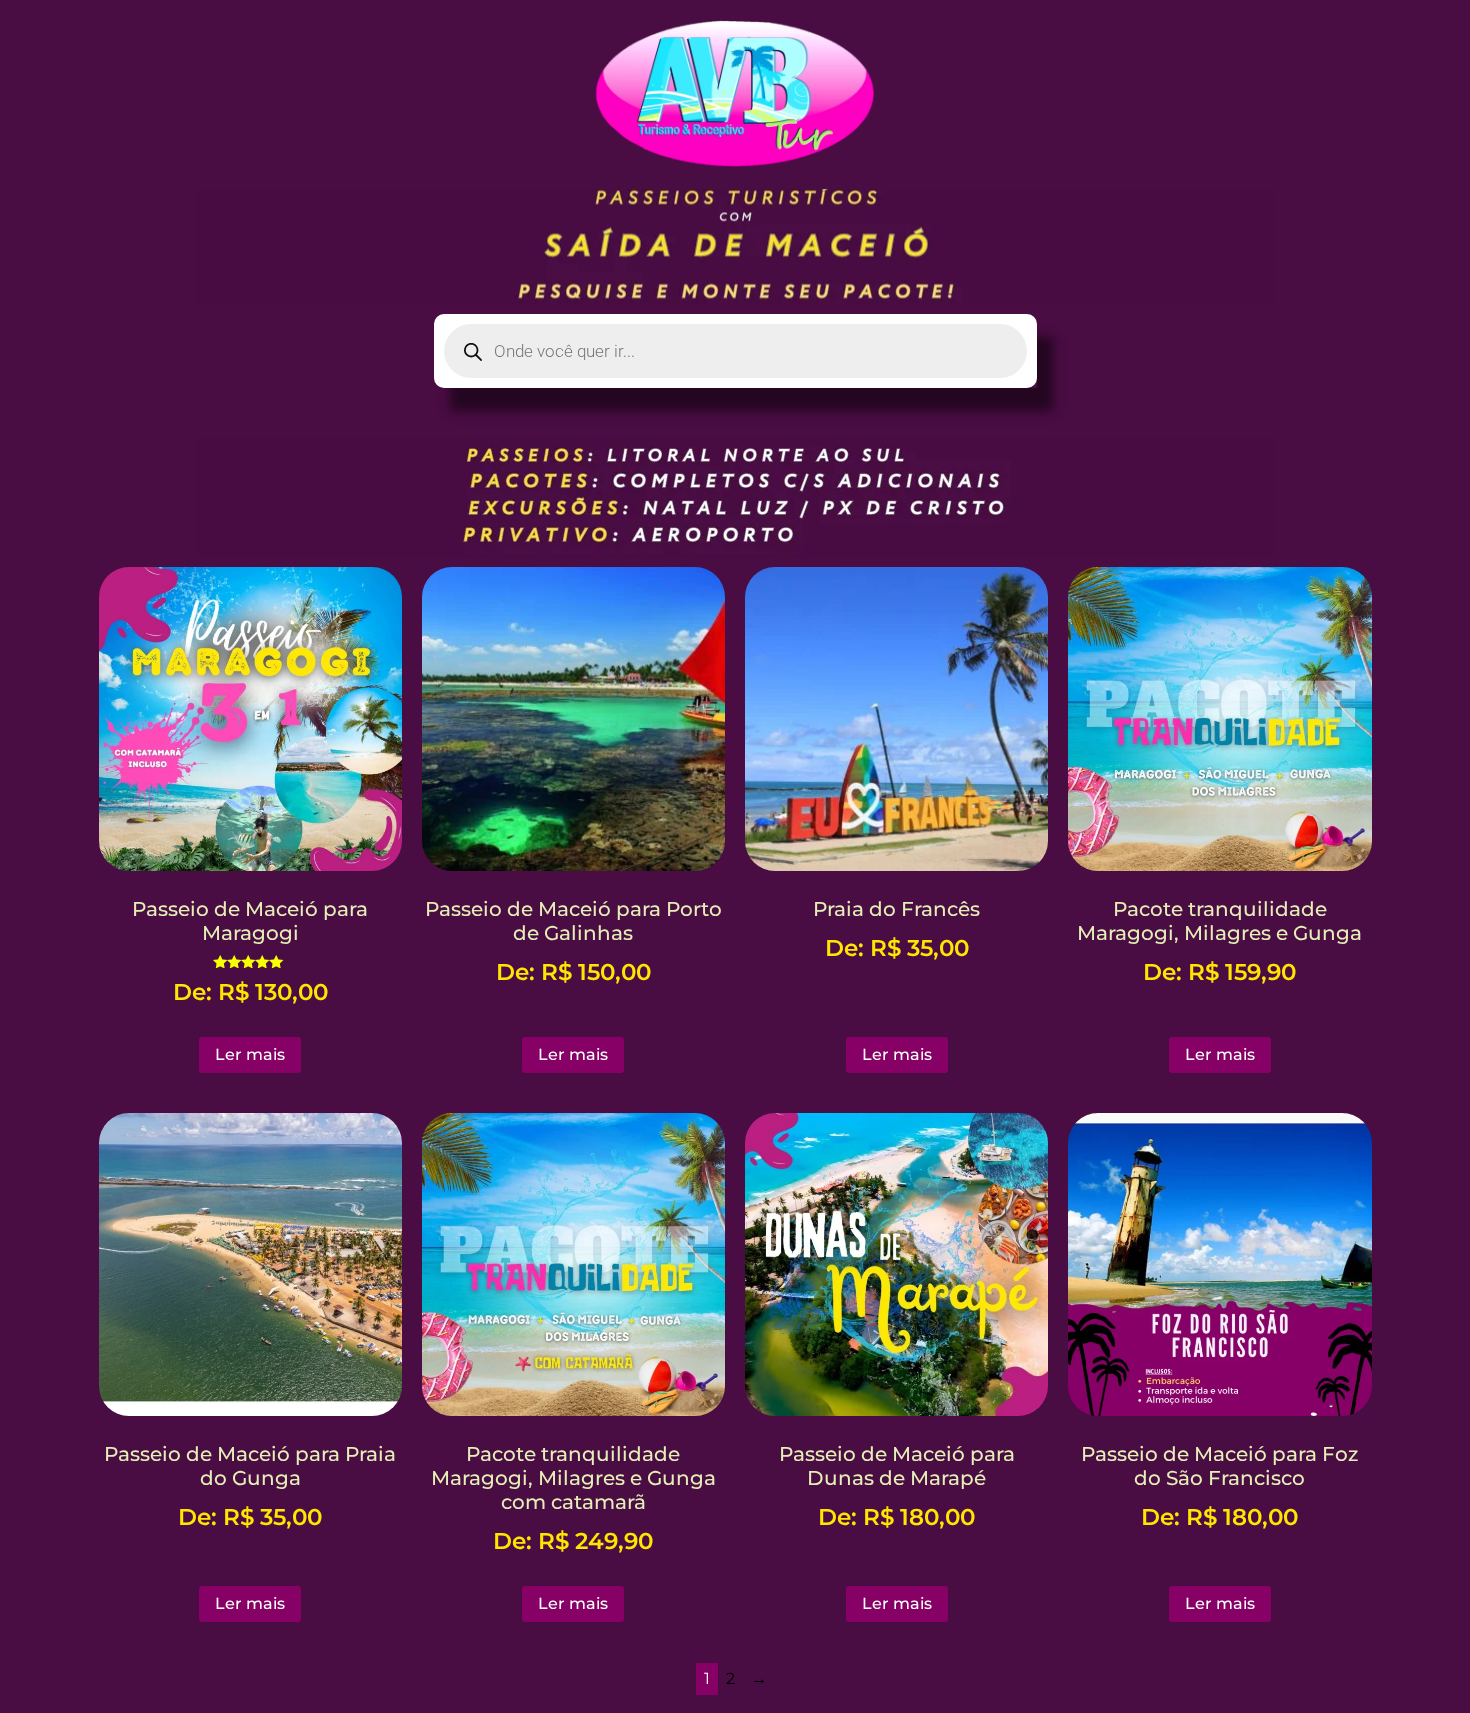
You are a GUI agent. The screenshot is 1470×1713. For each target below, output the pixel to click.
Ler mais (250, 1054)
